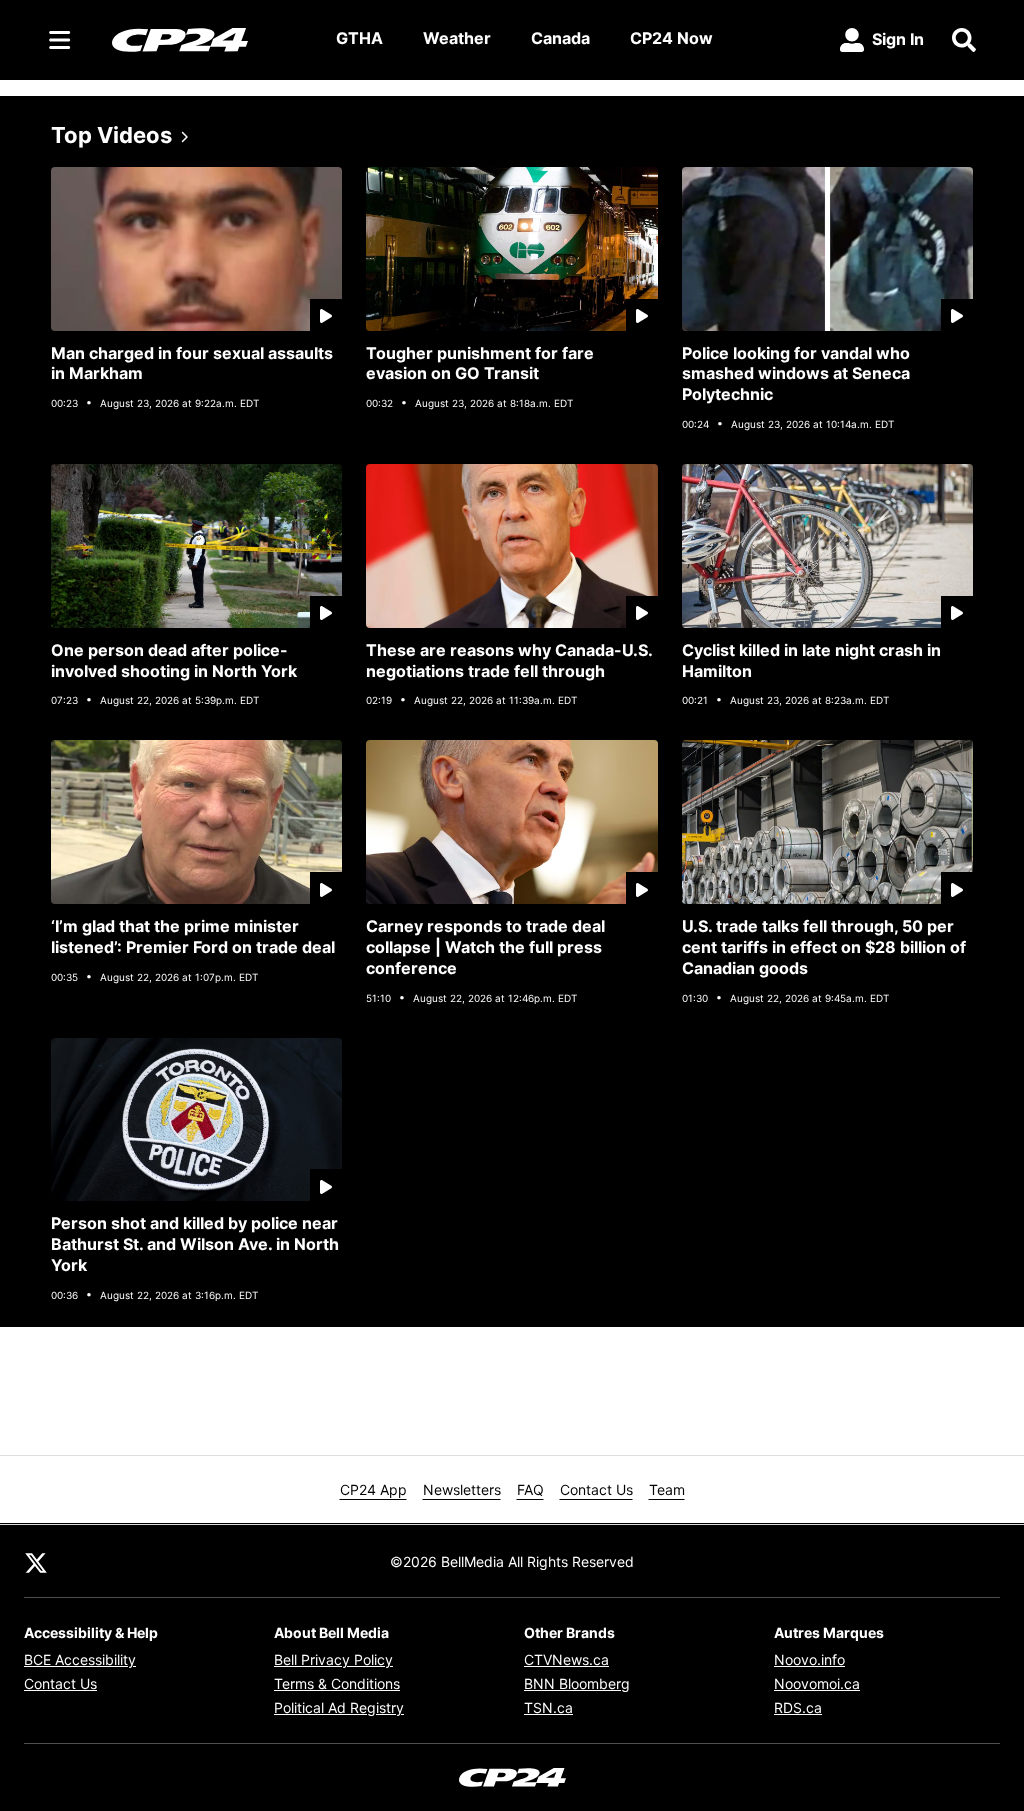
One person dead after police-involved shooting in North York (174, 660)
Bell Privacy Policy (333, 1659)
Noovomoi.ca (817, 1683)
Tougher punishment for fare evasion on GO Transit (480, 363)
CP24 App (373, 1489)
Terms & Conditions (337, 1683)
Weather (457, 38)
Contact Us (596, 1489)
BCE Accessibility (80, 1659)
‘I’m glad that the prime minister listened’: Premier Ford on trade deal (193, 936)
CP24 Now (671, 38)
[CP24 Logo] (208, 39)
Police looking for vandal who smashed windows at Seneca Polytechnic (796, 374)
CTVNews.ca (566, 1659)
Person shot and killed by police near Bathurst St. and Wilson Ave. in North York (195, 1244)
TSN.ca (548, 1707)
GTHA (359, 38)
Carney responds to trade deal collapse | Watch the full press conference (485, 947)
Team (667, 1489)
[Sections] (60, 40)
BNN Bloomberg (577, 1683)
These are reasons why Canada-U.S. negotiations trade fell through (509, 660)
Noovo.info (809, 1659)
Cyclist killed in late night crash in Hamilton (811, 660)
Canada (560, 38)
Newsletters (462, 1489)
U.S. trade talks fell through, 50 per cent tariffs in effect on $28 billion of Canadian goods (824, 947)
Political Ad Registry (339, 1707)
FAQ (530, 1489)
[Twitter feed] (36, 1561)
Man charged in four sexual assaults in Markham (192, 363)
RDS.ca (798, 1707)
